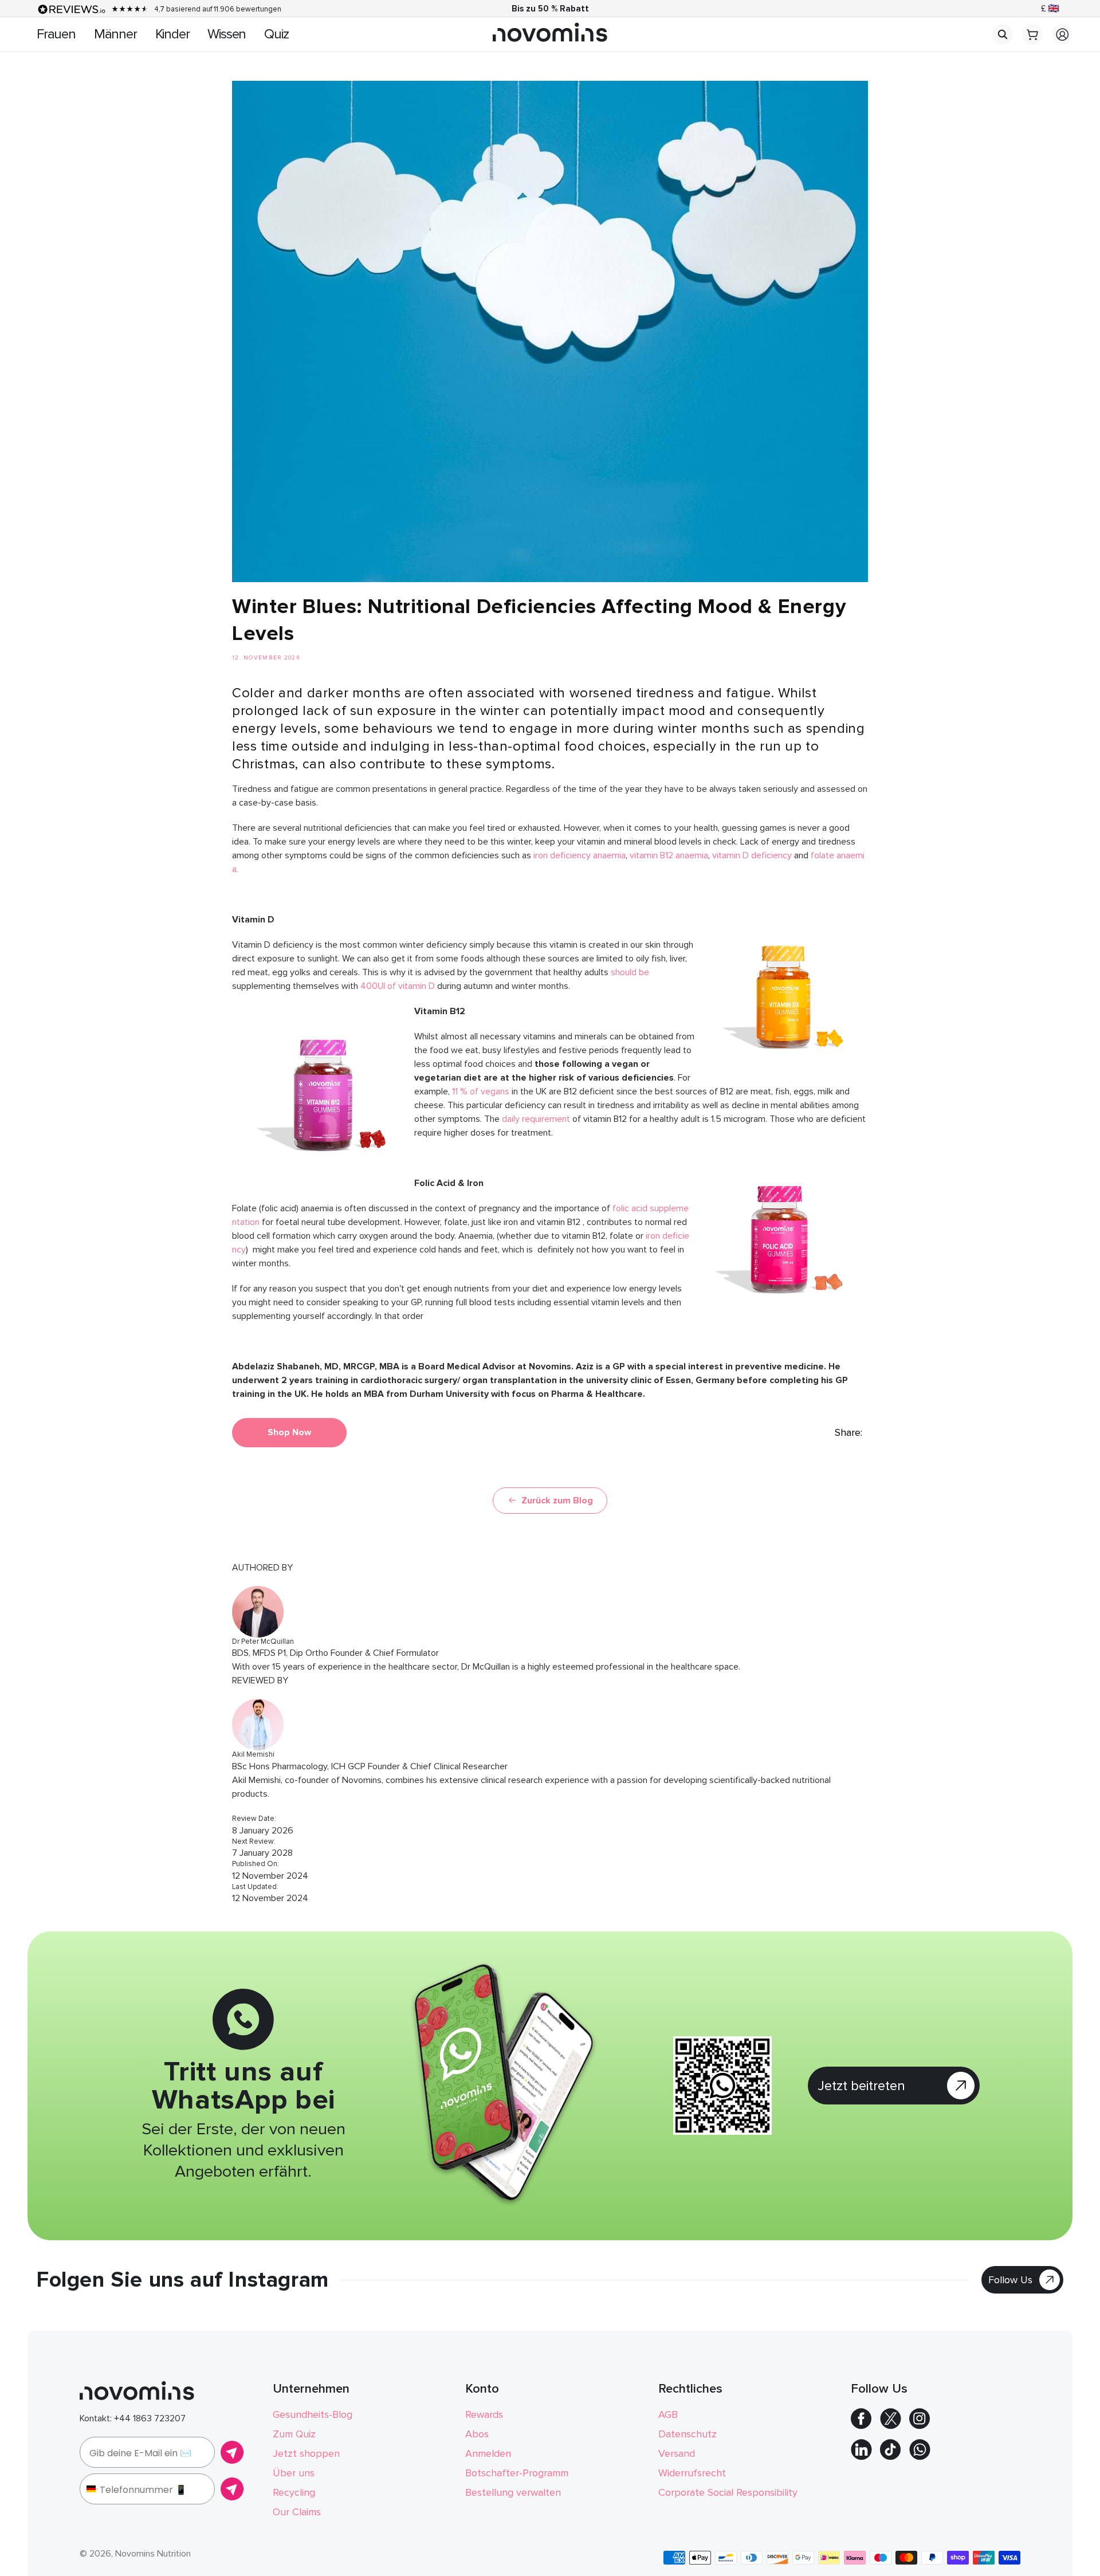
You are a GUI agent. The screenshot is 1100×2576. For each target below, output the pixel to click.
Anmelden (488, 2453)
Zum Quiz (294, 2434)
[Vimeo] (920, 2457)
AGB (668, 2414)
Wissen (227, 34)
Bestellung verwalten (513, 2492)
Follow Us (1010, 2280)
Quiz (276, 34)
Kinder (172, 34)
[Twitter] (891, 2426)
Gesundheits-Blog (313, 2414)
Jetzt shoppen (306, 2453)
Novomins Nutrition (153, 2554)
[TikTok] (890, 2457)
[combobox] (90, 2489)
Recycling (294, 2492)
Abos (477, 2434)
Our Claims (297, 2512)
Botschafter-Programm (517, 2473)
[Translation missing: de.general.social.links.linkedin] (861, 2457)
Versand (677, 2453)
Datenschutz (687, 2434)
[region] (550, 9)
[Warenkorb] (1032, 42)
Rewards (484, 2414)
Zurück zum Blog (557, 1501)
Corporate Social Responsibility (728, 2492)
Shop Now (289, 1432)
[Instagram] (920, 2426)
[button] (1003, 34)
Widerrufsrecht (692, 2473)
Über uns (294, 2473)
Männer (115, 34)
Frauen (56, 34)
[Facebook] (861, 2426)
